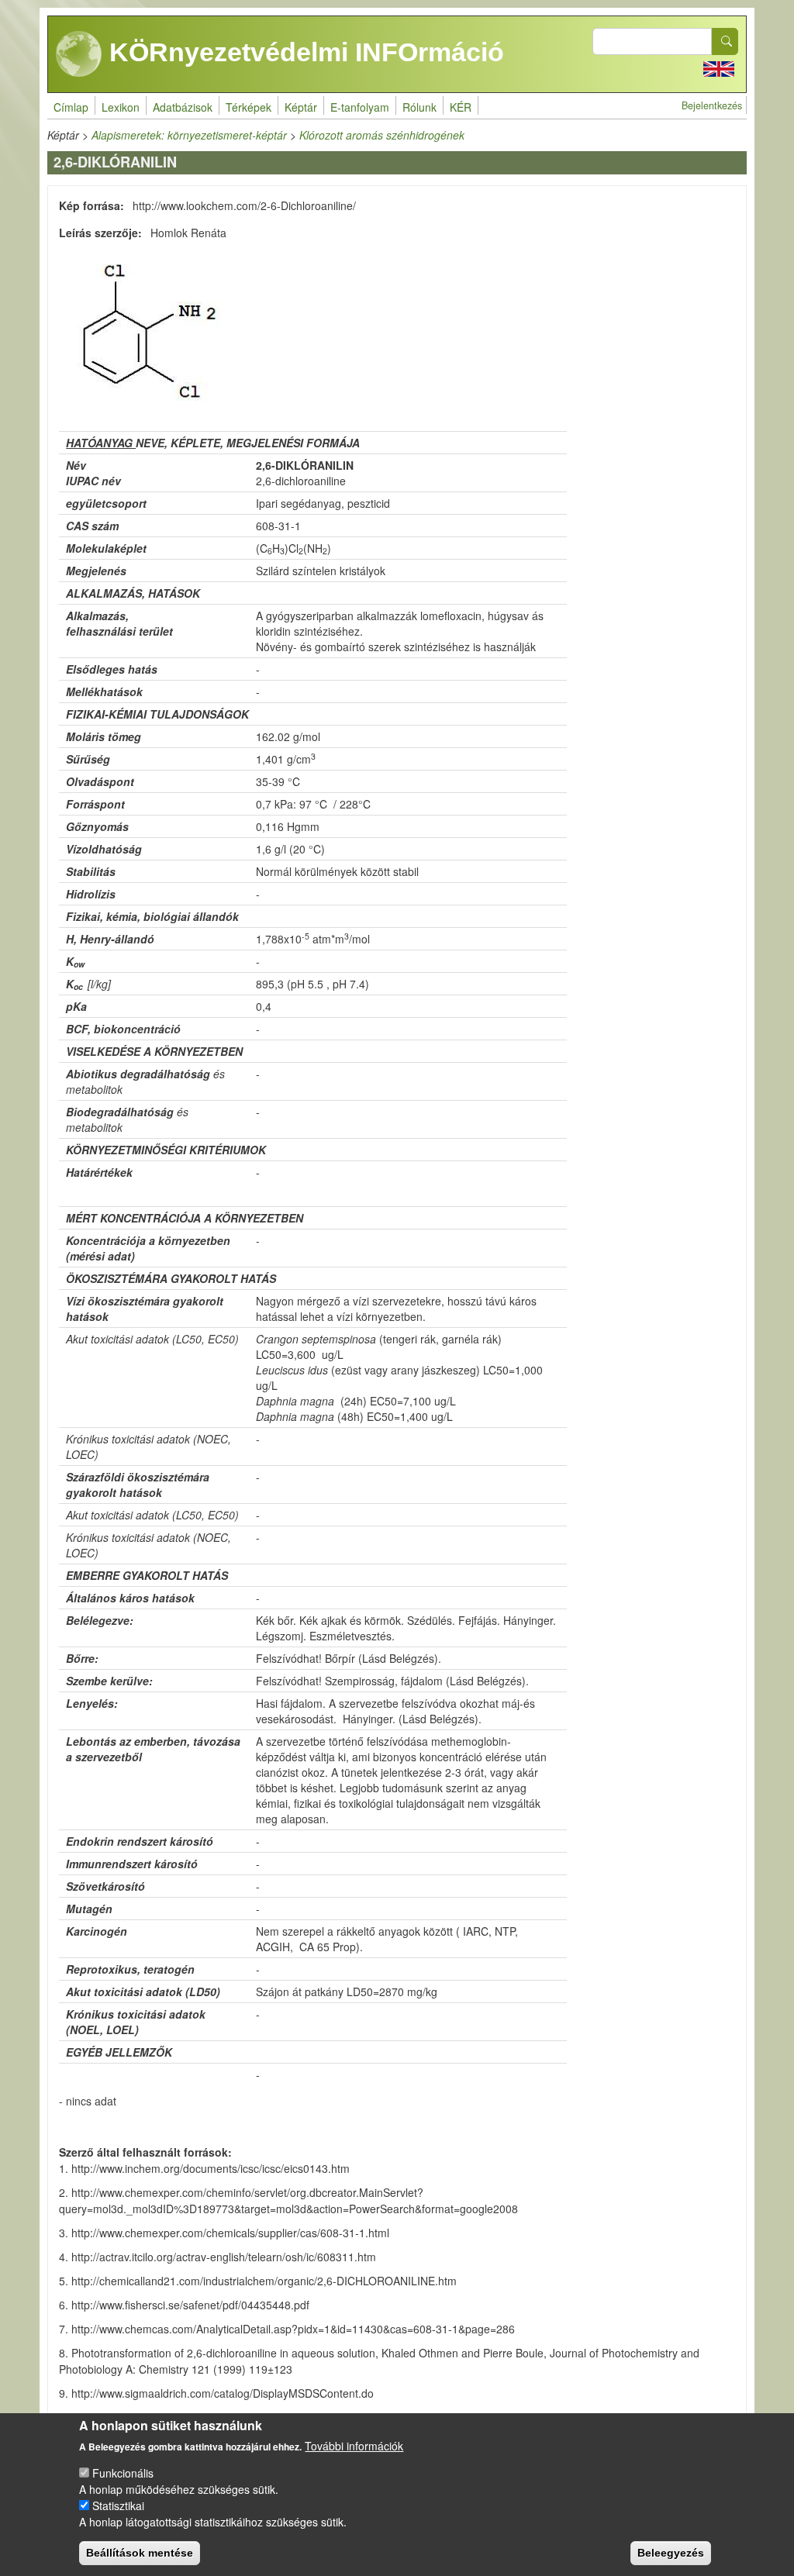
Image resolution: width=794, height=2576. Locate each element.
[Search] (725, 41)
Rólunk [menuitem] (419, 107)
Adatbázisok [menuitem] (183, 107)
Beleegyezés (671, 2553)
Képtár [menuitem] (301, 107)
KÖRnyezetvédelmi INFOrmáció (303, 52)
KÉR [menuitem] (461, 107)
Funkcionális (123, 2473)
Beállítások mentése (140, 2553)
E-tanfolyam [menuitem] (360, 107)
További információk (354, 2446)
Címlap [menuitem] (71, 107)
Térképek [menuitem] (249, 107)
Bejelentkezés (712, 105)
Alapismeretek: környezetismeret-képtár (189, 135)
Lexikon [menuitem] (121, 107)
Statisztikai (118, 2505)
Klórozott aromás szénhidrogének (382, 135)
